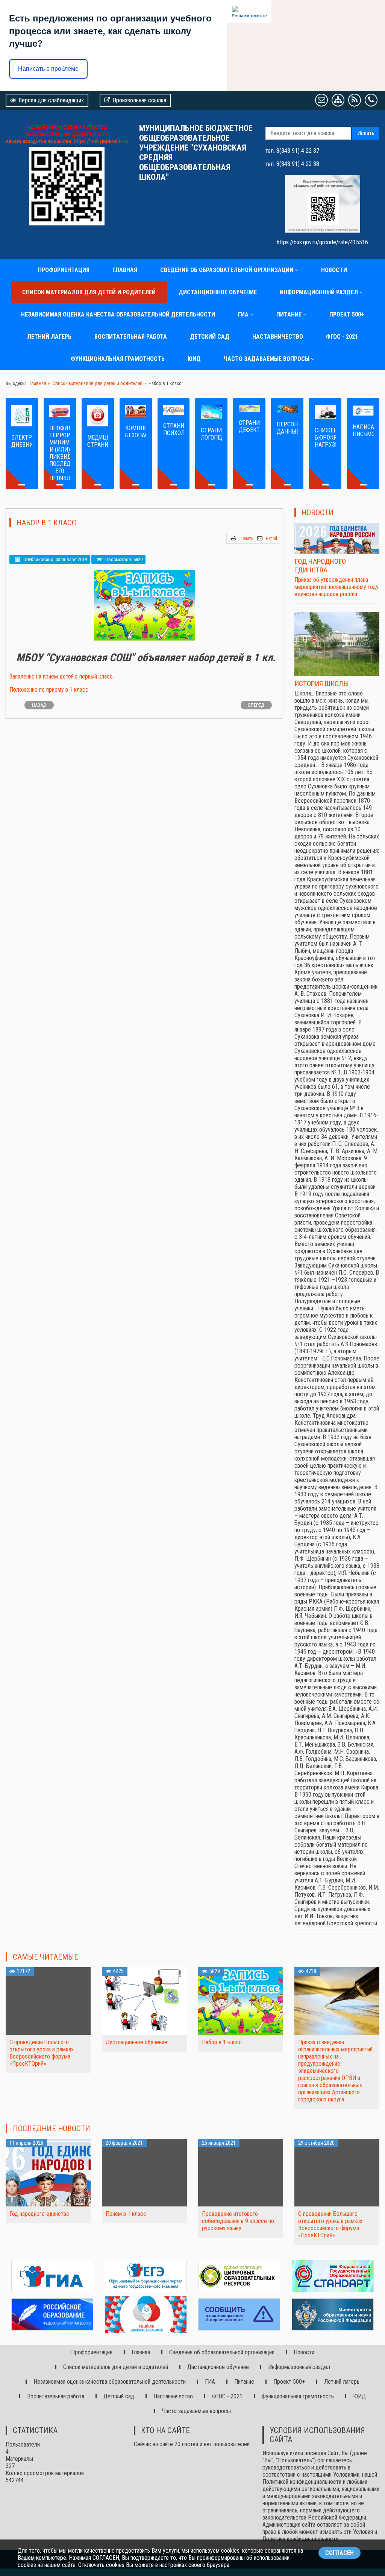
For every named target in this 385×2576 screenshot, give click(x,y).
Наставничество (278, 337)
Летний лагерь (49, 337)
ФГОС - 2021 (342, 337)
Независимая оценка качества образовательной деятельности (118, 314)
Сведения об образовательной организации (227, 270)
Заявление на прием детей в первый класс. (62, 676)
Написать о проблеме (48, 69)
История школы (322, 684)
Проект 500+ (347, 314)
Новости (334, 270)
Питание (289, 314)
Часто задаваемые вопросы (267, 359)
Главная (125, 270)
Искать (366, 133)
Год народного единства (320, 566)
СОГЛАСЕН (340, 2553)
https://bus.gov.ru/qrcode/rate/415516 (322, 242)
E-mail (271, 538)
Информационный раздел (319, 292)
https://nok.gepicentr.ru (101, 141)
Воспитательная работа (131, 337)
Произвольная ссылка (139, 100)
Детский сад (210, 337)
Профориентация (64, 270)
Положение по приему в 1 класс (49, 690)
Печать (247, 538)
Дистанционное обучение (218, 292)
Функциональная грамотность (118, 359)
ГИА (243, 314)
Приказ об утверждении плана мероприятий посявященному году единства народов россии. (336, 587)
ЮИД (194, 359)
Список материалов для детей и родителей (89, 292)
